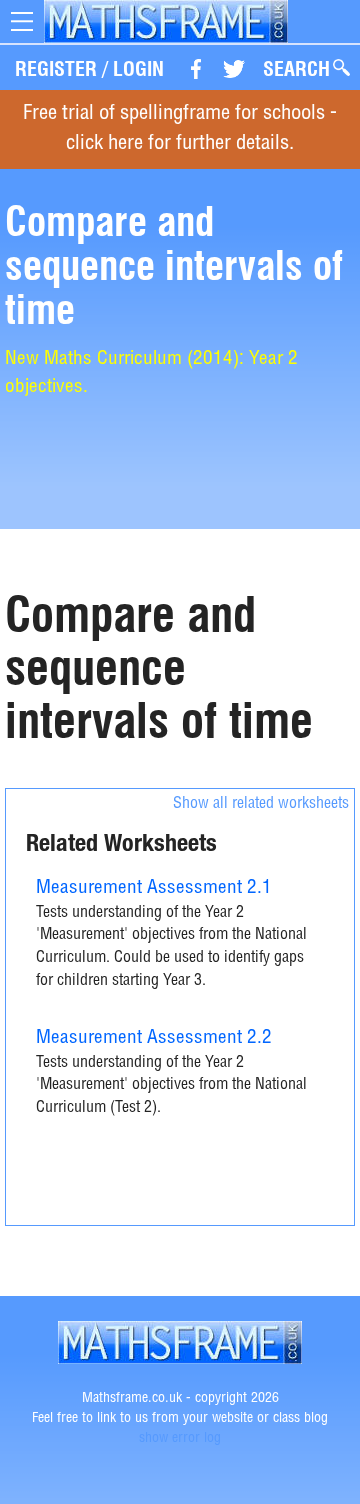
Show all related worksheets (261, 805)
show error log (180, 1439)
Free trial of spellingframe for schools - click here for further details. (180, 129)
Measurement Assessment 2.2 (154, 1038)
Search (296, 69)
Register (56, 69)
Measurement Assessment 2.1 (154, 888)
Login (138, 69)
